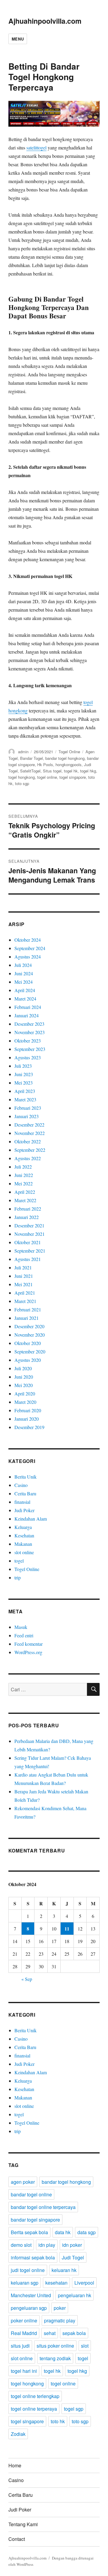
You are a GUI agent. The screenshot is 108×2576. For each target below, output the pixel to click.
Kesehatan (24, 1535)
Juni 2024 (24, 973)
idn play (47, 2245)
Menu (18, 39)
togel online (47, 777)
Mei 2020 (24, 1385)
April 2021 (25, 1293)
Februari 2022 (28, 1209)
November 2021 (30, 1234)
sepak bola (74, 2333)
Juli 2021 (23, 1267)
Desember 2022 (29, 1125)
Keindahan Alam (31, 1519)
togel (19, 1561)
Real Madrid (24, 2333)
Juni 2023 (24, 1074)
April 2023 (25, 1091)
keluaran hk (64, 2270)
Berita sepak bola (29, 2232)
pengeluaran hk (75, 2295)
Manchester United (31, 2295)
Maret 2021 (25, 1301)
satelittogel (36, 147)
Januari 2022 (27, 1217)
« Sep (27, 1979)
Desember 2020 (29, 1326)
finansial (22, 1502)
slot (85, 2346)
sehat (50, 2333)
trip (18, 1577)
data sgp (87, 2232)
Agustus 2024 (28, 957)
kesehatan (56, 2283)
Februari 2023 (28, 1108)
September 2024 (30, 948)
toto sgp (22, 783)
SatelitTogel (30, 771)
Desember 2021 (29, 1225)
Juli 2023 (23, 1066)
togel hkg (88, 771)
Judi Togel (73, 2257)
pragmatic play (60, 2320)
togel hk (71, 771)
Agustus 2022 (28, 1158)
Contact (17, 2539)
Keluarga (23, 1527)
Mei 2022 (24, 1183)
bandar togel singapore (35, 2220)
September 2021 (30, 1251)
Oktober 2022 (28, 1141)
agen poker (23, 2182)
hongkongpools (69, 764)
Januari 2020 (27, 1419)
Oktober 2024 (28, 940)
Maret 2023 (25, 1099)
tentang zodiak (55, 2358)
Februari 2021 (28, 1309)
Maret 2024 (25, 999)
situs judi (20, 2346)
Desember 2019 (29, 1427)
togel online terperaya (34, 2409)
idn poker (72, 2245)
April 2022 (25, 1192)
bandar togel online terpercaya (43, 2207)
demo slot (21, 2245)
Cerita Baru (25, 1493)
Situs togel (52, 771)
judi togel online (28, 2270)
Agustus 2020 (28, 1360)
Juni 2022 (24, 1175)
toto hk (58, 2421)
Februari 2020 (28, 1410)
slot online (24, 1552)
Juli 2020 (23, 1368)
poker (60, 2308)
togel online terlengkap (35, 2396)
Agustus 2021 (28, 1259)
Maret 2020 (25, 1402)
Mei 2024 (24, 982)
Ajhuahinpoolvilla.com (45, 21)
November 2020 (30, 1335)
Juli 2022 (23, 1167)
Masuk (21, 1627)
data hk (63, 2232)
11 (67, 1929)
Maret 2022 (25, 1200)
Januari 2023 (27, 1116)
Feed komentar (28, 1644)
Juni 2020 (24, 1377)
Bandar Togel (31, 758)
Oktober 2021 (28, 1242)
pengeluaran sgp (29, 2308)
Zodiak (18, 2434)
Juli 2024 (23, 965)
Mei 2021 (24, 1284)
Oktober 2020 (28, 1343)
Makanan (23, 1544)
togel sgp (74, 2409)
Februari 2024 (28, 1007)
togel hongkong (22, 777)
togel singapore (73, 777)
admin (23, 752)
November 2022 (30, 1133)
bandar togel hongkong (65, 758)
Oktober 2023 (28, 1041)
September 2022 (30, 1150)
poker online (24, 2320)
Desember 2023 (29, 1024)
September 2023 (30, 1049)
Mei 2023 (24, 1083)
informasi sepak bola (33, 2257)
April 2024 (25, 990)
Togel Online (69, 752)
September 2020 (30, 1351)
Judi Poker (24, 1510)
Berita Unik (25, 1477)
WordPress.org (28, 1652)
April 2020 (25, 1393)
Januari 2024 (27, 1015)
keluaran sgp (25, 2283)
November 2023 (30, 1032)
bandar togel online (31, 2194)
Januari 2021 (27, 1318)
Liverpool (84, 2283)
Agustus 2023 (28, 1057)
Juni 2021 (24, 1276)
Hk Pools (45, 764)
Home (15, 2465)
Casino (21, 1485)
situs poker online (55, 2346)
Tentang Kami (23, 2524)
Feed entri (24, 1635)
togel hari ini (24, 2371)
